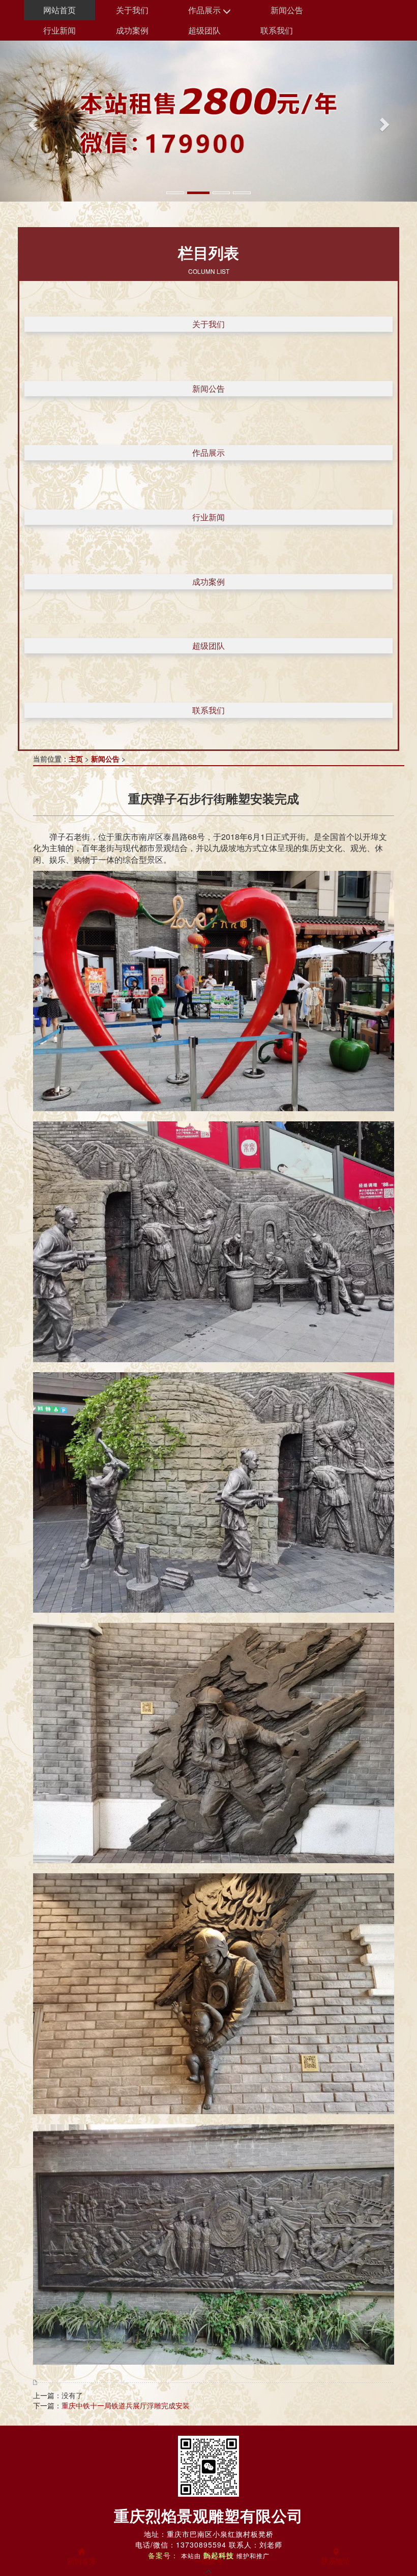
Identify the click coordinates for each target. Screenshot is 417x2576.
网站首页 (59, 10)
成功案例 (132, 30)
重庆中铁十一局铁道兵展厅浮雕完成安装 (126, 2405)
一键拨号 (208, 2561)
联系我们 (277, 30)
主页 (76, 759)
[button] (31, 121)
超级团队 (204, 30)
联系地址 (336, 2561)
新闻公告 (287, 10)
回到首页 (81, 2561)
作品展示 (205, 10)
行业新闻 (59, 30)
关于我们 (132, 10)
